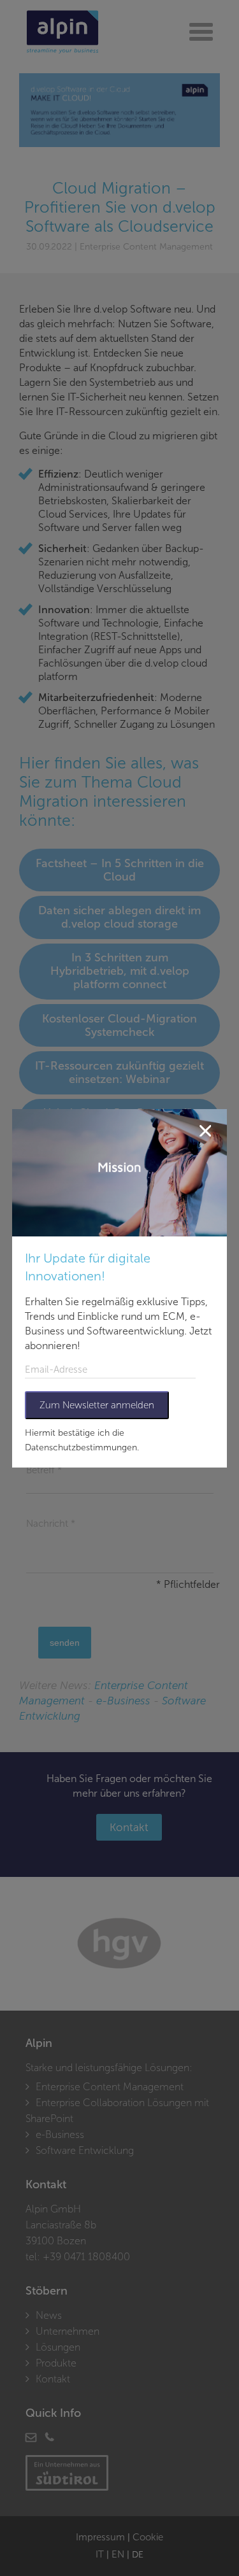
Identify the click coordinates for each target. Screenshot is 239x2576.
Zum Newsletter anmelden (97, 1405)
